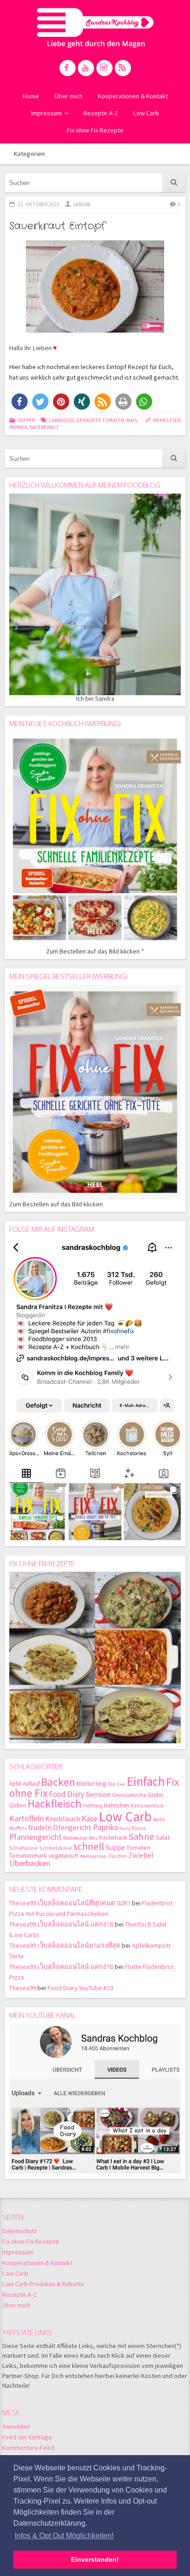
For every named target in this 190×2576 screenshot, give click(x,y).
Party (125, 1828)
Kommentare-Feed (28, 2448)
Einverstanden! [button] (95, 2559)
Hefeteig (93, 1805)
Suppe (115, 1847)
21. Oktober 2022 (39, 204)
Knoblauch (63, 1819)
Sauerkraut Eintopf (57, 226)
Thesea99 (23, 1988)
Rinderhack (113, 1838)
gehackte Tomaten (100, 420)
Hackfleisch (55, 1804)
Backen (58, 1782)
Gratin (155, 1795)
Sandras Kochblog (95, 28)
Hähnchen (116, 1805)
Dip (112, 1784)
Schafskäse (24, 1848)
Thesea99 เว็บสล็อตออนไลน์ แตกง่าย (61, 1924)
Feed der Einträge (27, 2437)
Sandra (82, 204)
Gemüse (98, 1794)
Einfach (146, 1781)
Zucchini (117, 1856)
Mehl (159, 1819)
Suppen (26, 420)
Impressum (46, 113)
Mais (132, 420)
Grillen (18, 1805)
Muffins (18, 1828)
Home (31, 96)
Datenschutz (20, 2231)
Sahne (141, 1837)
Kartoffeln (27, 1818)
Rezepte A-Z (101, 113)
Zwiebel (141, 1855)
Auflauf (31, 1784)
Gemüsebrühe (129, 1795)
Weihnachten (93, 1856)
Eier (121, 1784)
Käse (89, 1819)
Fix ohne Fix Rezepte (95, 130)
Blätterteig (92, 1783)
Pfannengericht (36, 1837)
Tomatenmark (28, 1855)
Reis (93, 1838)
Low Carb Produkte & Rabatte (43, 2284)
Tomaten (138, 1848)
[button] (20, 402)
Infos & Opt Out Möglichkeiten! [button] (64, 2536)
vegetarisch (63, 1856)
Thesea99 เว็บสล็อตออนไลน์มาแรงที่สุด (65, 1945)
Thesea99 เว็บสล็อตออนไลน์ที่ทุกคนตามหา (70, 1903)
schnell (89, 1846)
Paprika (18, 427)
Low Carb (146, 113)
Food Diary (67, 1794)
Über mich (68, 96)
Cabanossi (61, 420)
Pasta (139, 1828)
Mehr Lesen (167, 420)
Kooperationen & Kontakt (133, 96)
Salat (163, 1837)
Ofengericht (72, 1828)
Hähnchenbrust (147, 1806)
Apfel (15, 1784)
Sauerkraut (44, 427)
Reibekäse (75, 1838)
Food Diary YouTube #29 (80, 1988)
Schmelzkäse (56, 1848)
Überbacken (30, 1863)
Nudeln (40, 1828)
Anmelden (16, 2427)
